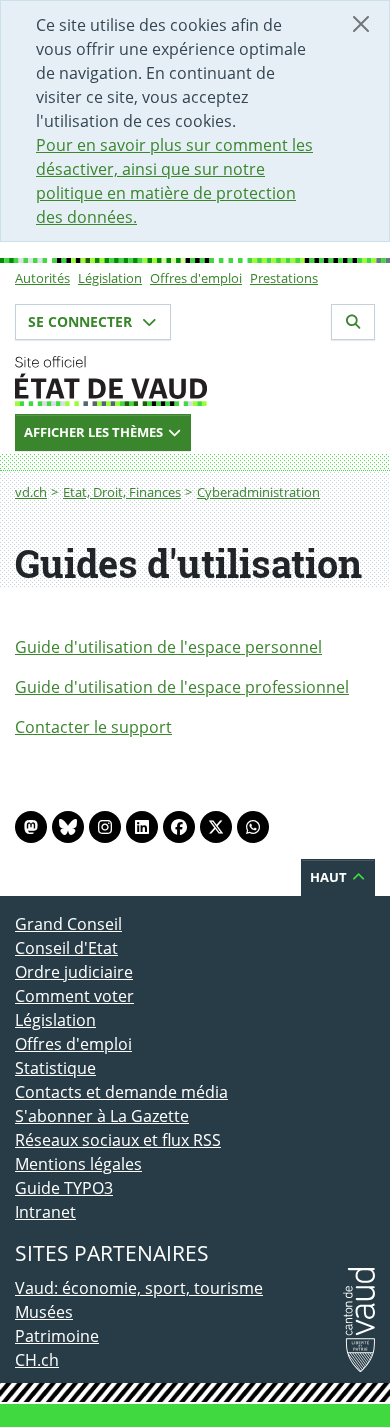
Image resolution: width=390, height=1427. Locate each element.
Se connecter (82, 321)
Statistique (55, 1068)
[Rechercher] (353, 322)
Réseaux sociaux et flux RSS (118, 1140)
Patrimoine (57, 1336)
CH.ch (37, 1360)
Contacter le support (93, 727)
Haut (330, 877)
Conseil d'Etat (66, 948)
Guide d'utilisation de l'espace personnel (168, 647)
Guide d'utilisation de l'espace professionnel (182, 687)
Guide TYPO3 (64, 1188)
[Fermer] (361, 24)
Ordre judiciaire (74, 972)
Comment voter (74, 996)
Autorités (42, 278)
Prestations (284, 278)
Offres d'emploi (196, 278)
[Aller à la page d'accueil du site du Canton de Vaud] (195, 381)
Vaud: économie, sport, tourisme (139, 1288)
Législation (110, 278)
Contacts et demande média (121, 1092)
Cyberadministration (258, 492)
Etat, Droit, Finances (122, 492)
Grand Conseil (68, 924)
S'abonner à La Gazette (102, 1116)
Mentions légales (78, 1164)
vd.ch (31, 492)
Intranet (45, 1212)
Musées (44, 1312)
